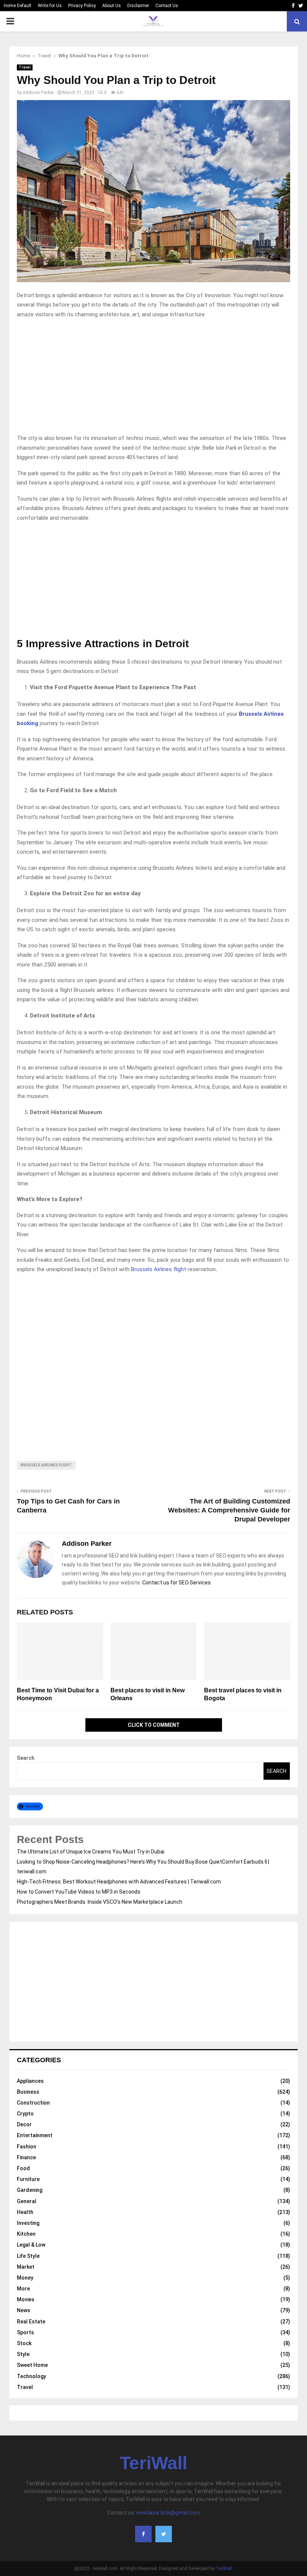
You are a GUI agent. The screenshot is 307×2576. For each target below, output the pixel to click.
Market (26, 2267)
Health (25, 2212)
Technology (31, 2376)
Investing (28, 2223)
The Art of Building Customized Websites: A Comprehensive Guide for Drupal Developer (229, 1510)
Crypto (25, 2114)
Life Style (28, 2256)
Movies (26, 2299)
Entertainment (35, 2135)
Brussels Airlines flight (159, 1269)
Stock (24, 2343)
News (24, 2310)
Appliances (30, 2081)
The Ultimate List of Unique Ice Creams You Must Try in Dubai (91, 1852)
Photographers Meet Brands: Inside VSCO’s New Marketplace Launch (100, 1902)
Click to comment (154, 1725)
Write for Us (50, 6)
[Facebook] (143, 2534)
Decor (24, 2124)
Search (26, 1758)
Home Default (18, 6)
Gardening (30, 2190)
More (23, 2289)
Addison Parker (38, 93)
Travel (25, 67)
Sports (25, 2332)
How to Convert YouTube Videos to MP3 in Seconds (79, 1892)
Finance (26, 2157)
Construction (33, 2103)
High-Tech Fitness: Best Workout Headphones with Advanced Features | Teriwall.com (119, 1882)
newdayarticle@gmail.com (168, 2513)
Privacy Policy (82, 6)
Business (28, 2092)
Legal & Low (31, 2245)
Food (23, 2168)
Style (23, 2354)
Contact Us (167, 6)
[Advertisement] (153, 378)
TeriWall (153, 2463)
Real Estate (31, 2322)
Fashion (27, 2147)
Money (25, 2278)
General (27, 2201)
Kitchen (26, 2234)
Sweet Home (32, 2365)
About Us (112, 6)
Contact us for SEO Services (177, 1583)
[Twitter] (164, 2534)
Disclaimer (138, 6)
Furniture (28, 2179)
